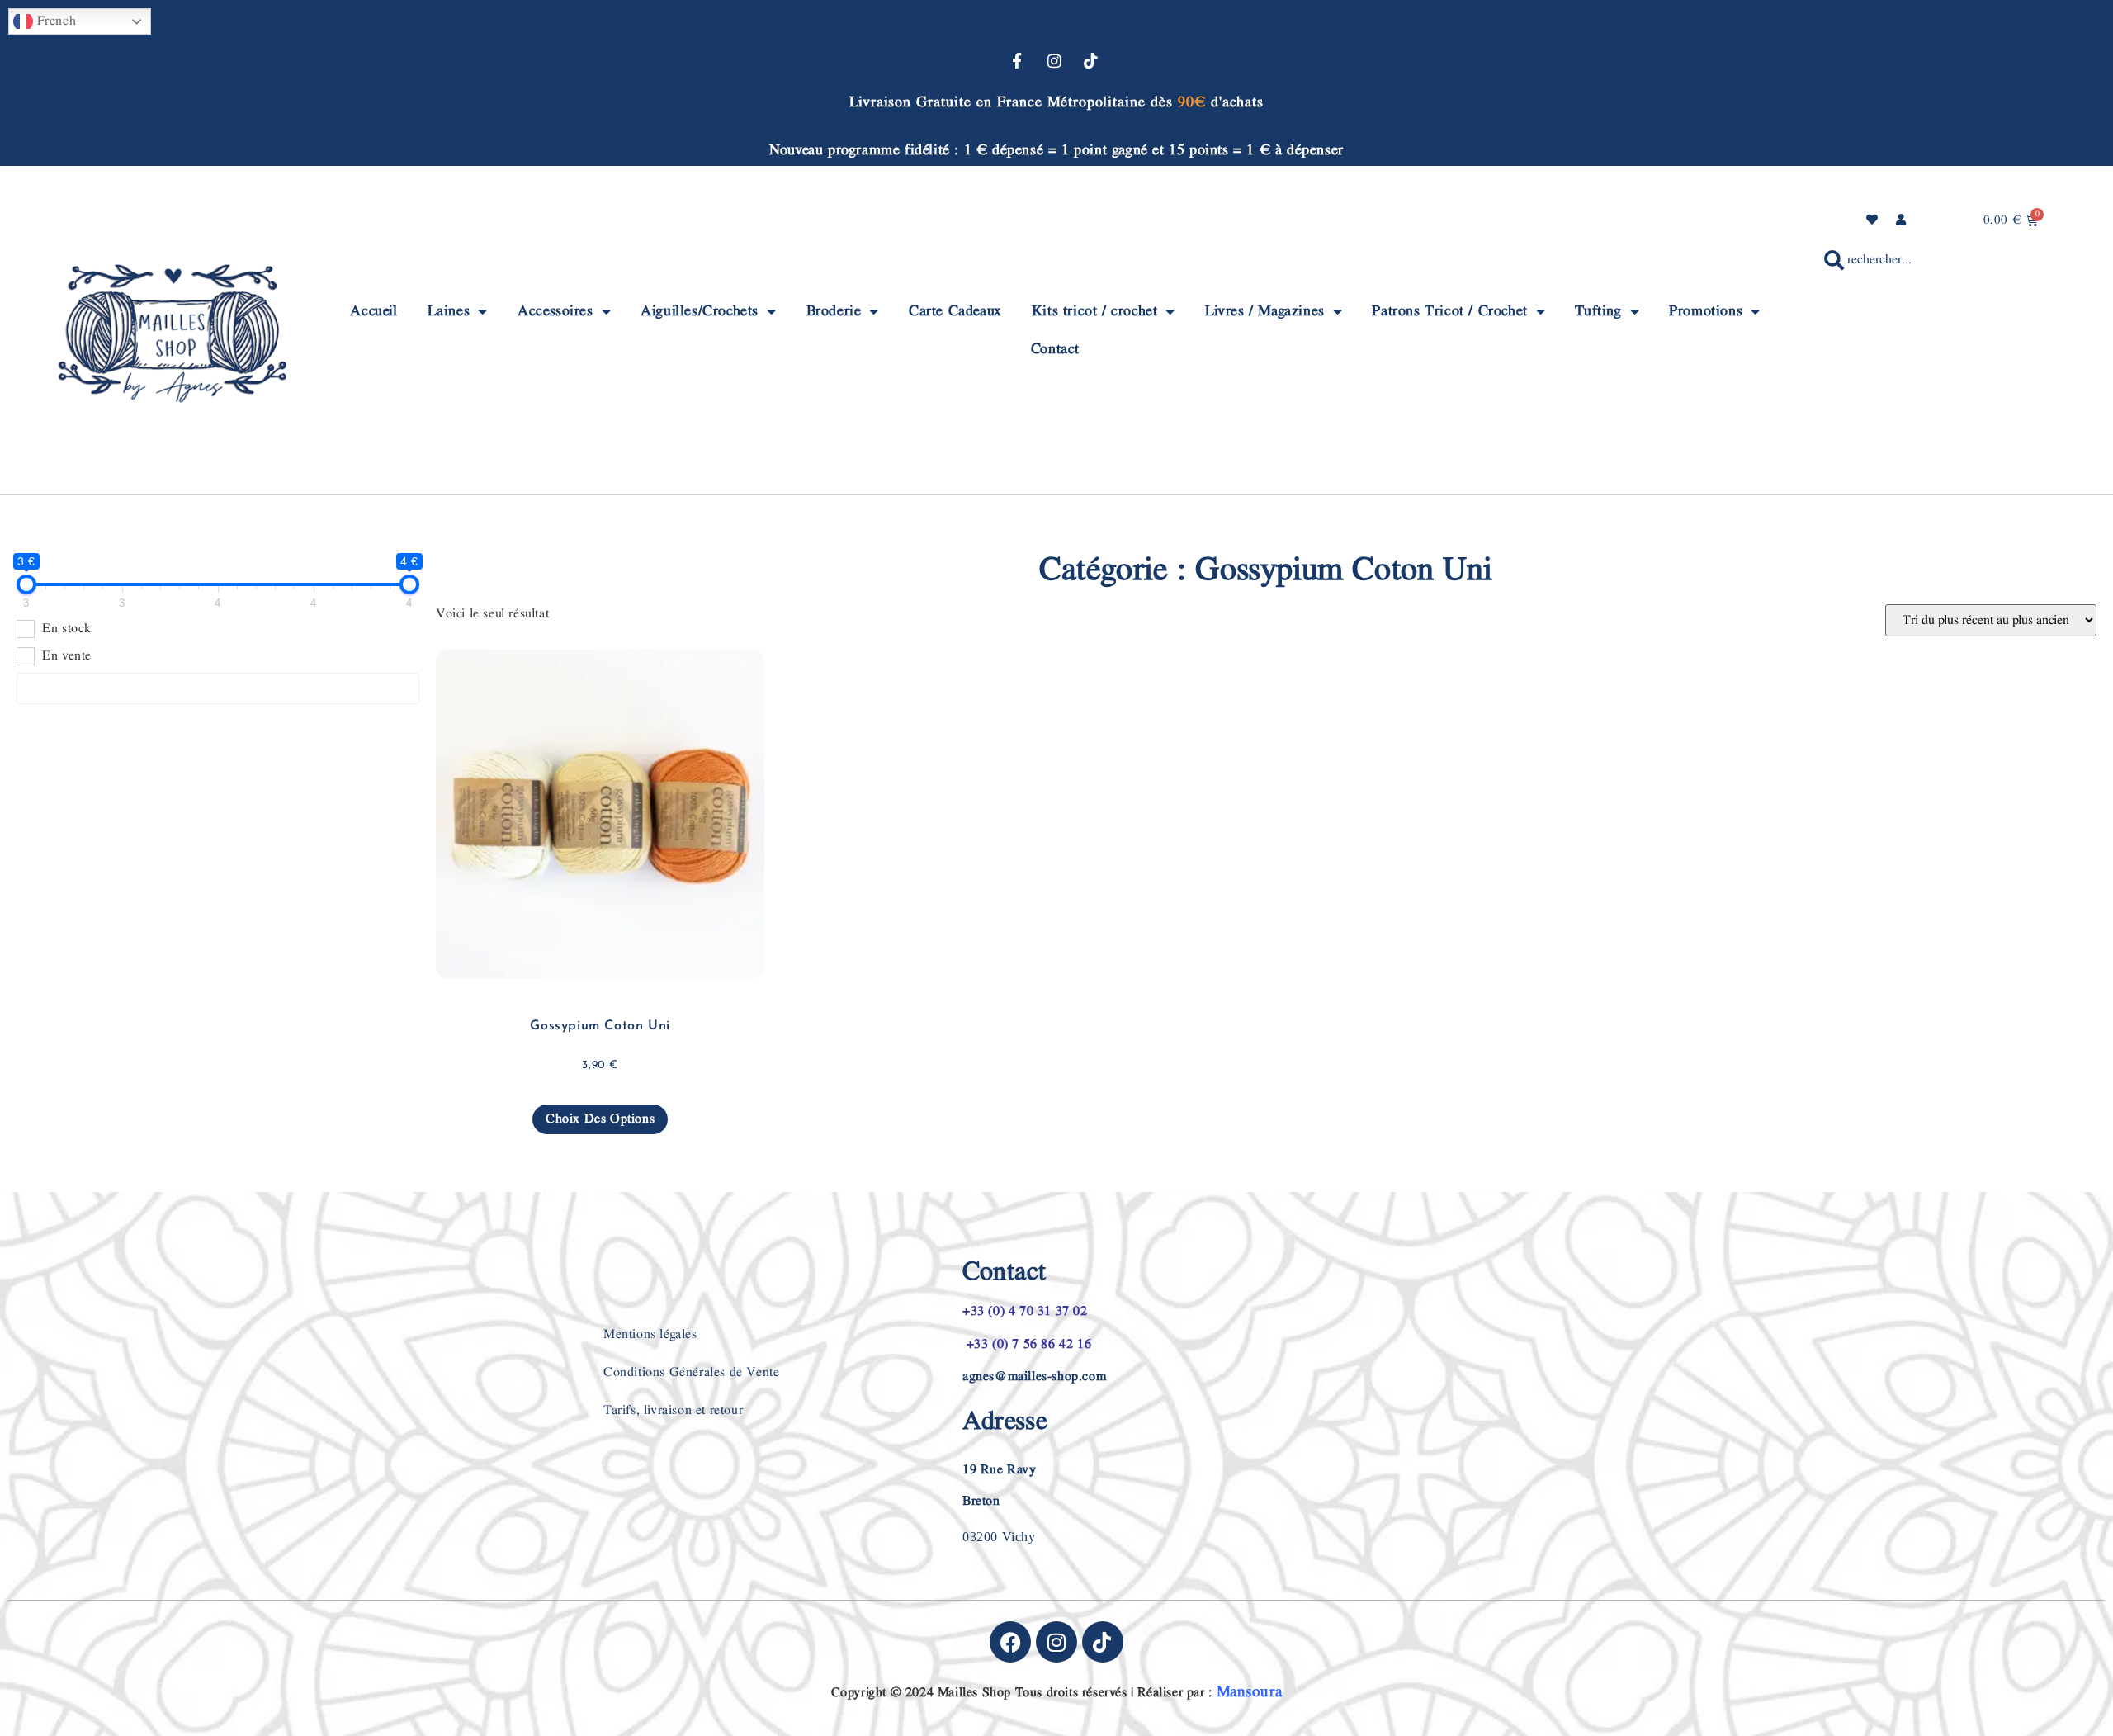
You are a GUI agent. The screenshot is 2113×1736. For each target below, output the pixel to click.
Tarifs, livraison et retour (673, 1410)
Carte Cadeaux (955, 311)
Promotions (1706, 311)
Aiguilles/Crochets (700, 311)
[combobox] (1938, 260)
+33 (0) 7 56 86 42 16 (1027, 1344)
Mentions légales (650, 1334)
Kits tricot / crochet (1095, 311)
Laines (449, 311)
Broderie (834, 311)
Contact (1055, 349)
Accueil (373, 311)
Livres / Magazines (1265, 311)
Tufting (1598, 311)
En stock (67, 629)
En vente (67, 656)
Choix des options (600, 1119)
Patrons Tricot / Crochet (1449, 311)
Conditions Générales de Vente (691, 1372)
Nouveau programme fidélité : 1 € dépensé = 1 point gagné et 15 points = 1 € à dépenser (1056, 150)
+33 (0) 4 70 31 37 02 (1025, 1311)
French (54, 21)
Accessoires (555, 311)
